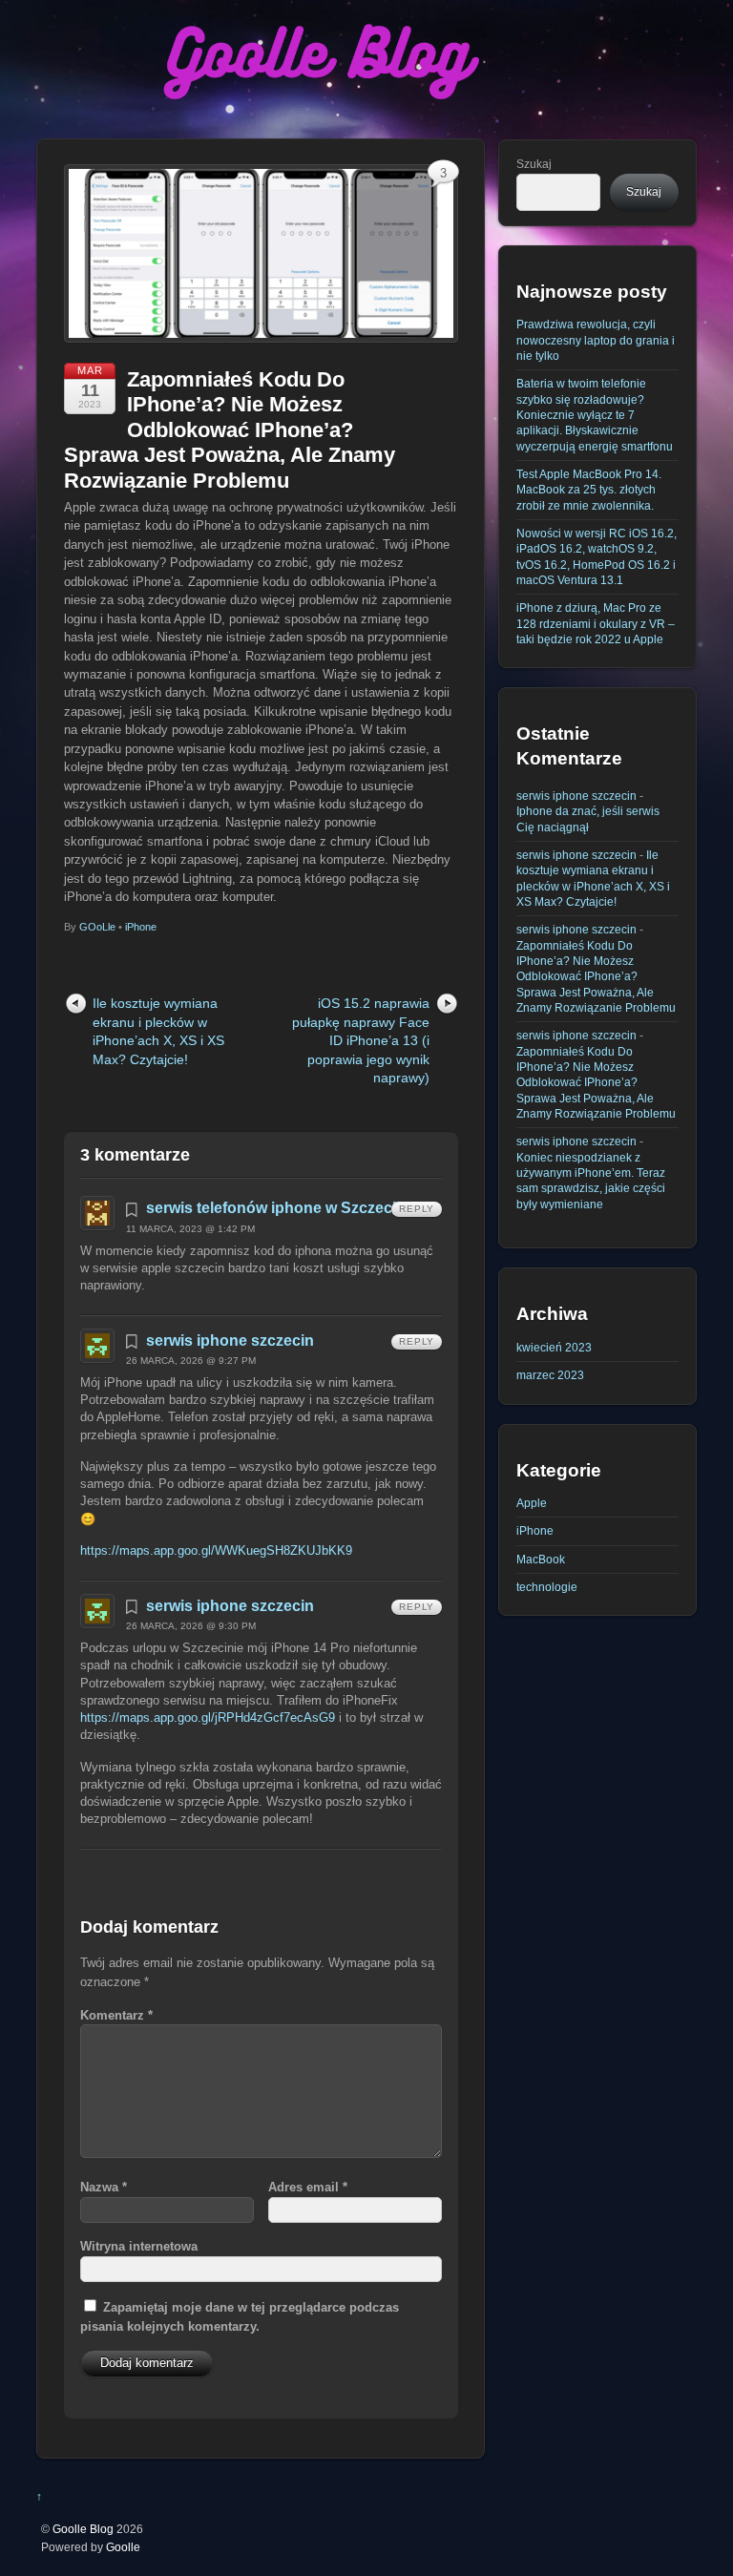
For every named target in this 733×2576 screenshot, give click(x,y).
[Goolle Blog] (318, 109)
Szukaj (534, 164)
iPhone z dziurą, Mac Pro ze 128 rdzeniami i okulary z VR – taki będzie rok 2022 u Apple (596, 623)
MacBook (541, 1559)
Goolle (123, 2547)
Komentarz (116, 2015)
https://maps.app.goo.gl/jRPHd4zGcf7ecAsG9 (208, 1717)
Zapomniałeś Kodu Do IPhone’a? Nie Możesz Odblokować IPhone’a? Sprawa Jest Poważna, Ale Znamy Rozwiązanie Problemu (230, 430)
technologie (547, 1587)
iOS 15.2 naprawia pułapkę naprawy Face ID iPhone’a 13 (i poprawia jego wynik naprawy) (361, 1040)
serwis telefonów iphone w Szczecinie (282, 1208)
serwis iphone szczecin (230, 1340)
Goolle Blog (83, 2529)
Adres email (308, 2187)
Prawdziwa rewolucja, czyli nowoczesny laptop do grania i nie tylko (596, 340)
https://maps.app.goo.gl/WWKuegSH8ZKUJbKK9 (216, 1550)
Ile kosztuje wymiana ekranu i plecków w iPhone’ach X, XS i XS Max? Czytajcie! (158, 1031)
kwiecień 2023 (554, 1347)
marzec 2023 (550, 1375)
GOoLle (97, 927)
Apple (532, 1503)
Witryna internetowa (139, 2246)
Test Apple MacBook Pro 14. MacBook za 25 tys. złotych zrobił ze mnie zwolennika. (589, 490)
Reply (417, 1209)
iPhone (141, 927)
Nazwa (104, 2187)
